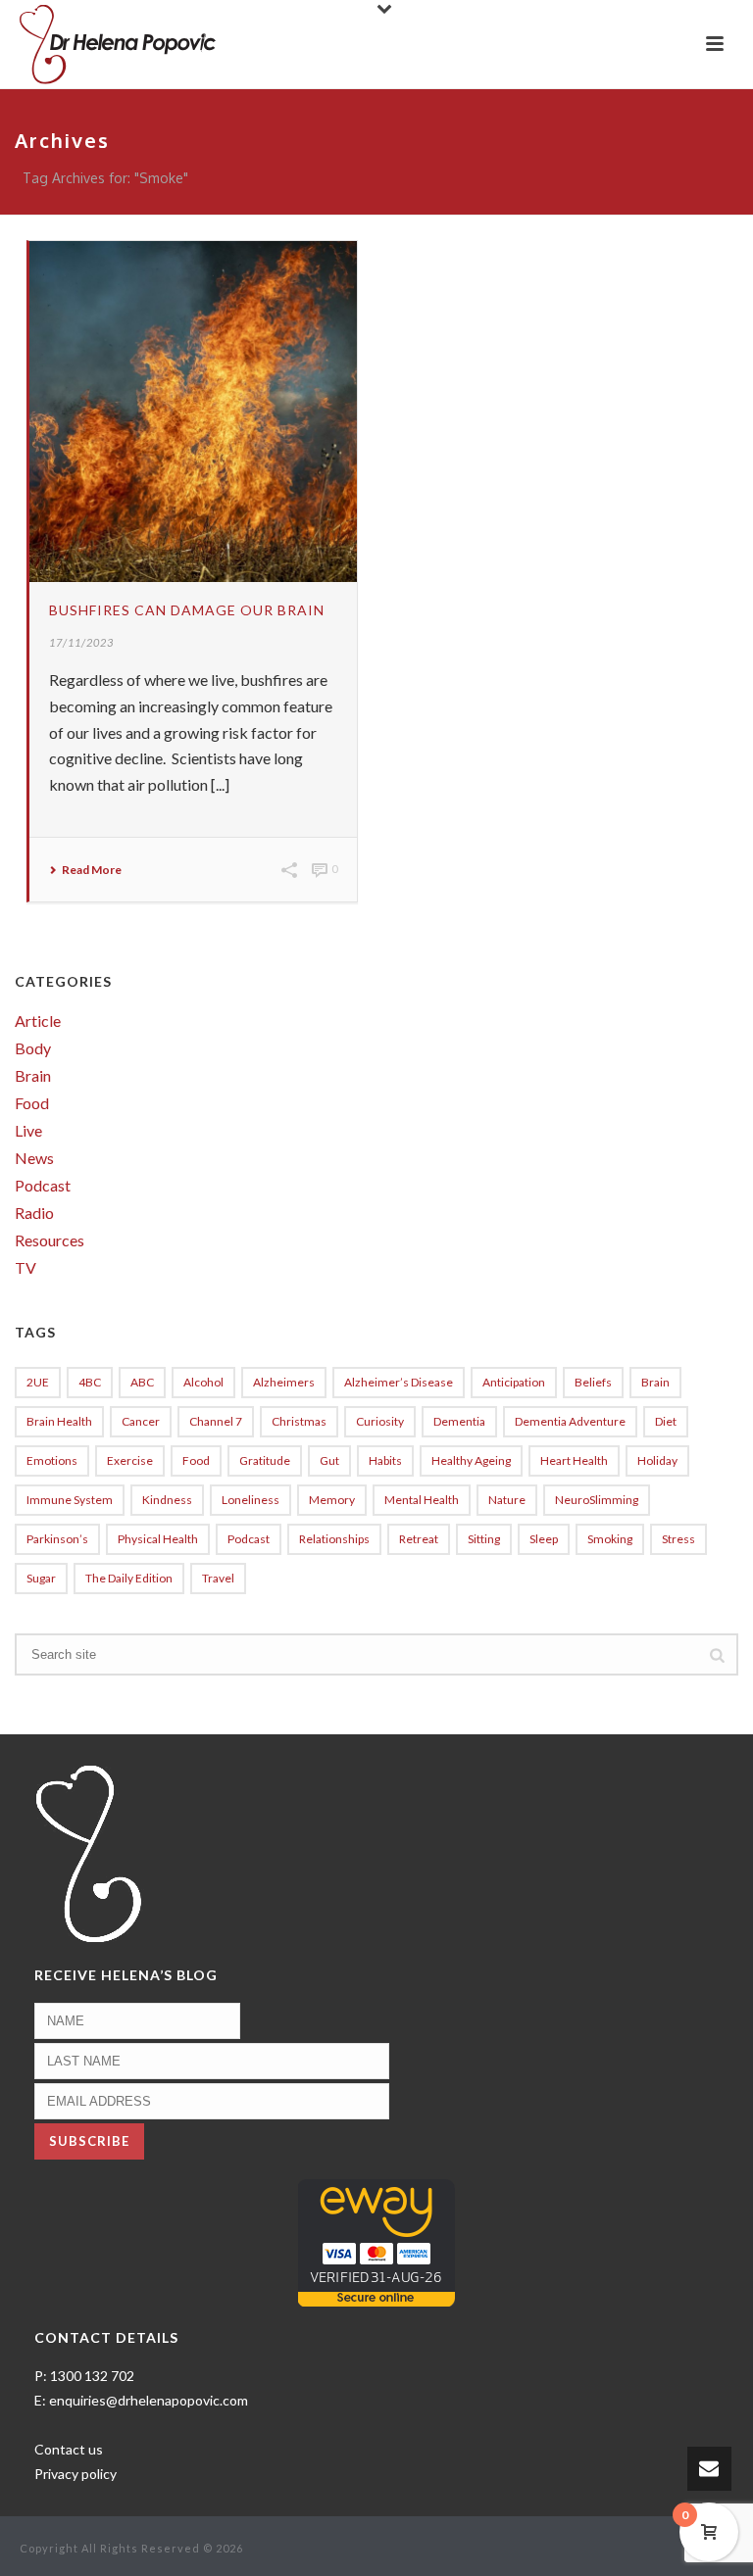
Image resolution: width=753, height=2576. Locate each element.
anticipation (514, 1382)
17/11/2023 (81, 642)
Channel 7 (216, 1421)
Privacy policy (75, 2474)
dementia (459, 1421)
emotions (52, 1460)
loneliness (251, 1500)
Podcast (43, 1186)
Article (38, 1021)
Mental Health (422, 1500)
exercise (130, 1460)
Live (28, 1131)
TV (25, 1268)
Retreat (419, 1539)
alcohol (203, 1382)
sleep (544, 1539)
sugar (41, 1578)
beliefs (593, 1382)
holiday (657, 1460)
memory (332, 1500)
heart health (574, 1460)
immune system (70, 1500)
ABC (142, 1382)
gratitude (265, 1460)
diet (666, 1421)
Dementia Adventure (570, 1421)
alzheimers (284, 1382)
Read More (92, 870)
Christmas (299, 1421)
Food (32, 1103)
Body (33, 1048)
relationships (334, 1539)
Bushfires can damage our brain (187, 610)
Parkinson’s (57, 1539)
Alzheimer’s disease (399, 1382)
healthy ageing (471, 1460)
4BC (90, 1382)
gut (329, 1460)
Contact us (69, 2449)
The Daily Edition (129, 1578)
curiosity (380, 1421)
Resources (50, 1240)
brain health (59, 1421)
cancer (141, 1421)
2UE (38, 1382)
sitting (484, 1539)
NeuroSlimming (597, 1500)
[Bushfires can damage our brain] (193, 412)
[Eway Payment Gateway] (376, 2240)
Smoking (610, 1539)
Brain (33, 1076)
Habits (385, 1460)
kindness (167, 1500)
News (34, 1158)
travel (218, 1578)
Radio (34, 1213)
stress (678, 1539)
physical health (158, 1539)
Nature (507, 1500)
